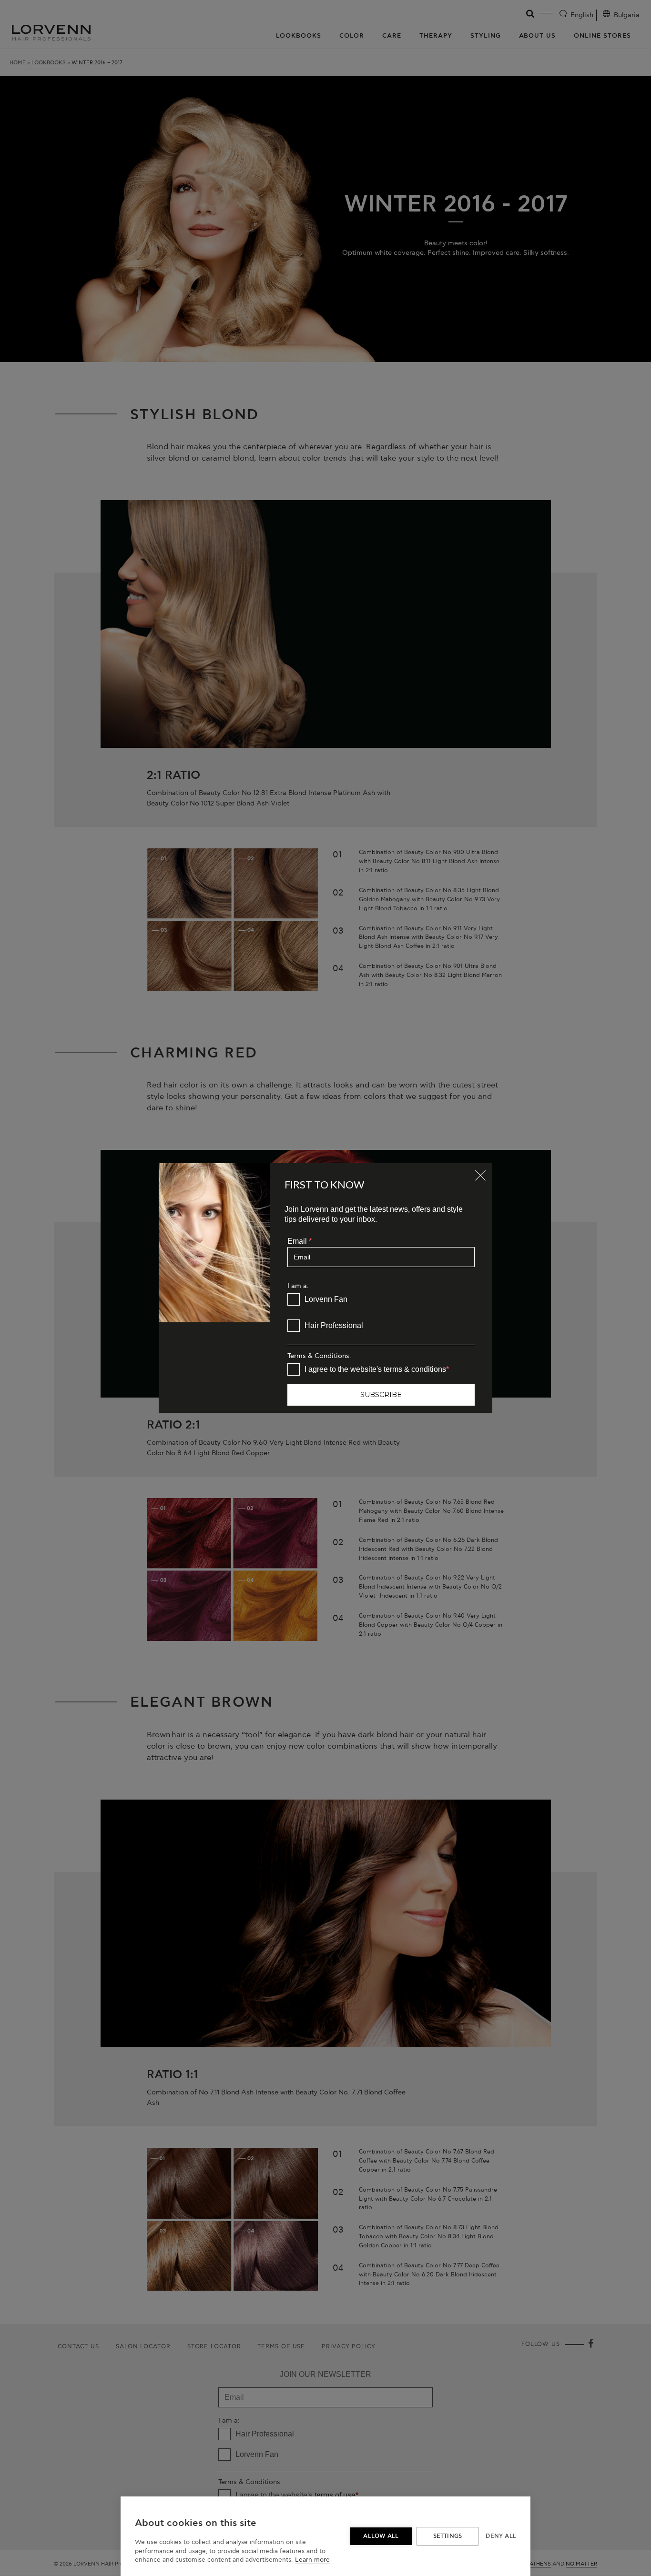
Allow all (381, 2536)
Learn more (312, 2560)
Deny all (501, 2536)
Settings (448, 2536)
